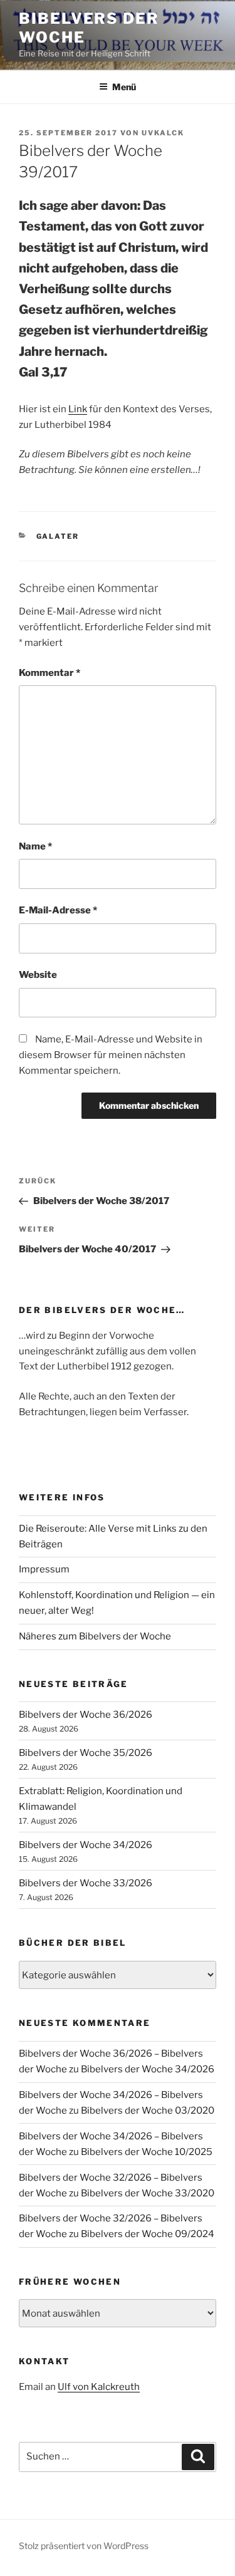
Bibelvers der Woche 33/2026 (86, 1883)
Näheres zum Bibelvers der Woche (95, 1636)
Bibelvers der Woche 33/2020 (148, 2193)
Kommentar (50, 673)
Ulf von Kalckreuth (99, 2387)
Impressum (44, 1569)
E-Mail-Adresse (58, 910)
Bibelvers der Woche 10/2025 (147, 2152)
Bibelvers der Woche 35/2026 (86, 1753)
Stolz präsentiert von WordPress (84, 2546)
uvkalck (163, 133)
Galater (58, 536)
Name (35, 846)
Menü (124, 87)
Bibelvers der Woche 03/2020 (148, 2111)
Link (78, 409)
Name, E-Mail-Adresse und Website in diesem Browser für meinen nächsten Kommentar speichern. (111, 1055)
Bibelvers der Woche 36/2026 (86, 1715)
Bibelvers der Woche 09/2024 (148, 2234)
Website (38, 975)
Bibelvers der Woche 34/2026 (86, 1845)
